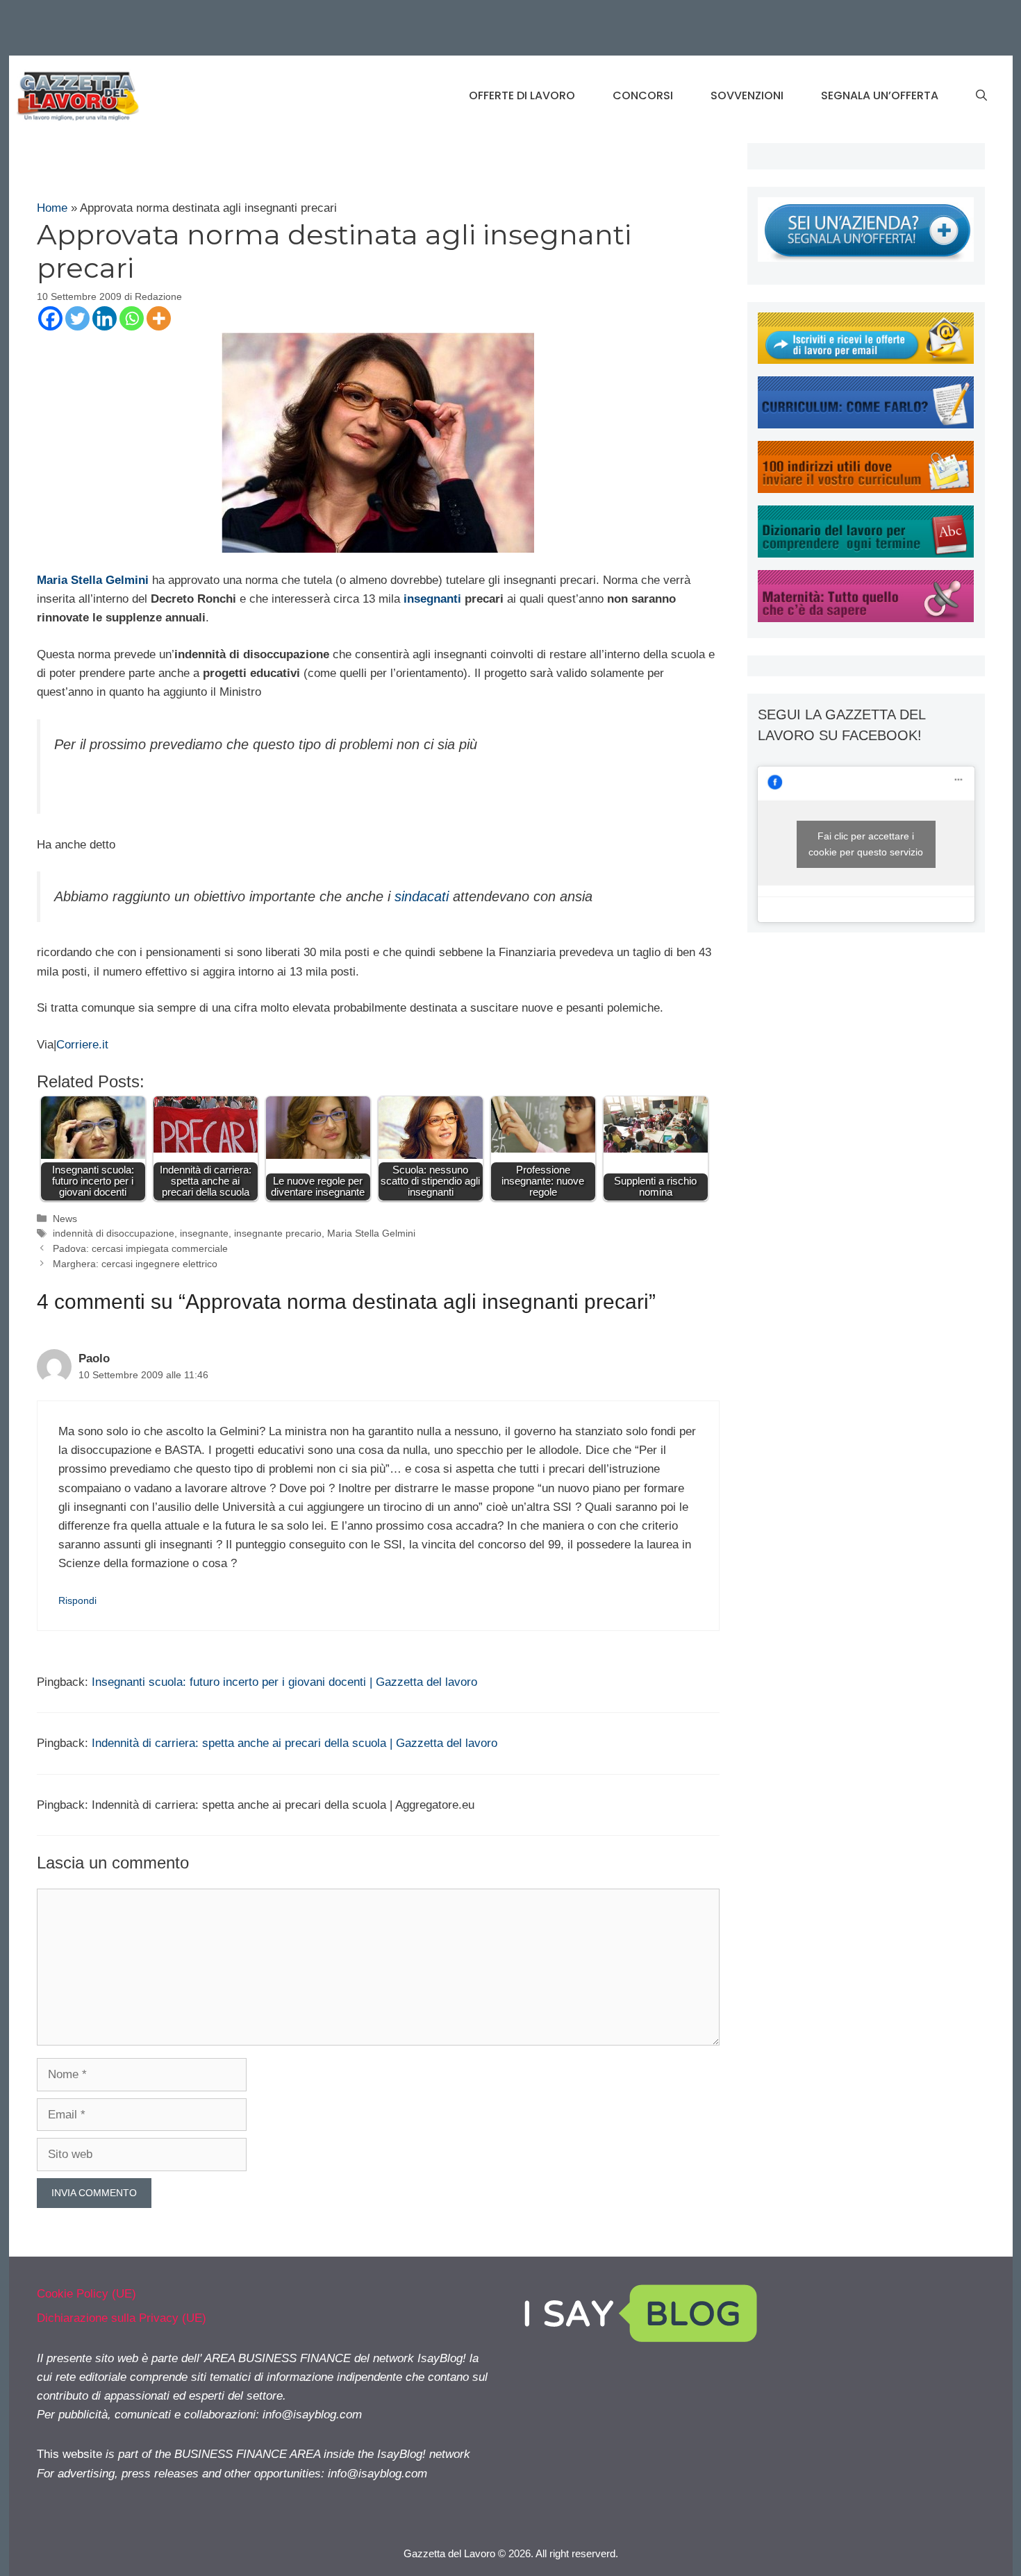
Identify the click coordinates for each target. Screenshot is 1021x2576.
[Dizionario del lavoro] (866, 554)
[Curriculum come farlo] (866, 425)
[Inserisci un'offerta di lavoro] (866, 258)
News (65, 1219)
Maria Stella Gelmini (371, 1233)
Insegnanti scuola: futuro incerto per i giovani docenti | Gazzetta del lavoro (284, 1682)
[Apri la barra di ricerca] (981, 96)
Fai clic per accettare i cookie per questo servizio (866, 844)
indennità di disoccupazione (114, 1233)
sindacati (422, 896)
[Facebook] (50, 318)
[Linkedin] (105, 318)
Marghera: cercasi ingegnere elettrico (135, 1264)
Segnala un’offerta (880, 95)
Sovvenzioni (747, 95)
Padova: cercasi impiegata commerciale (140, 1248)
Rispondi (77, 1600)
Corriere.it (82, 1045)
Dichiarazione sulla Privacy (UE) (122, 2318)
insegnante (204, 1233)
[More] (159, 318)
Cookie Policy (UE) (86, 2294)
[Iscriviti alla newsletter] (866, 360)
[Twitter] (77, 318)
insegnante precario (278, 1233)
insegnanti (432, 599)
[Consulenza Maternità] (866, 618)
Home (52, 208)
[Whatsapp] (132, 318)
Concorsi (643, 95)
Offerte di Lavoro (522, 95)
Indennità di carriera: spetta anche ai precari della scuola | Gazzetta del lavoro (294, 1743)
